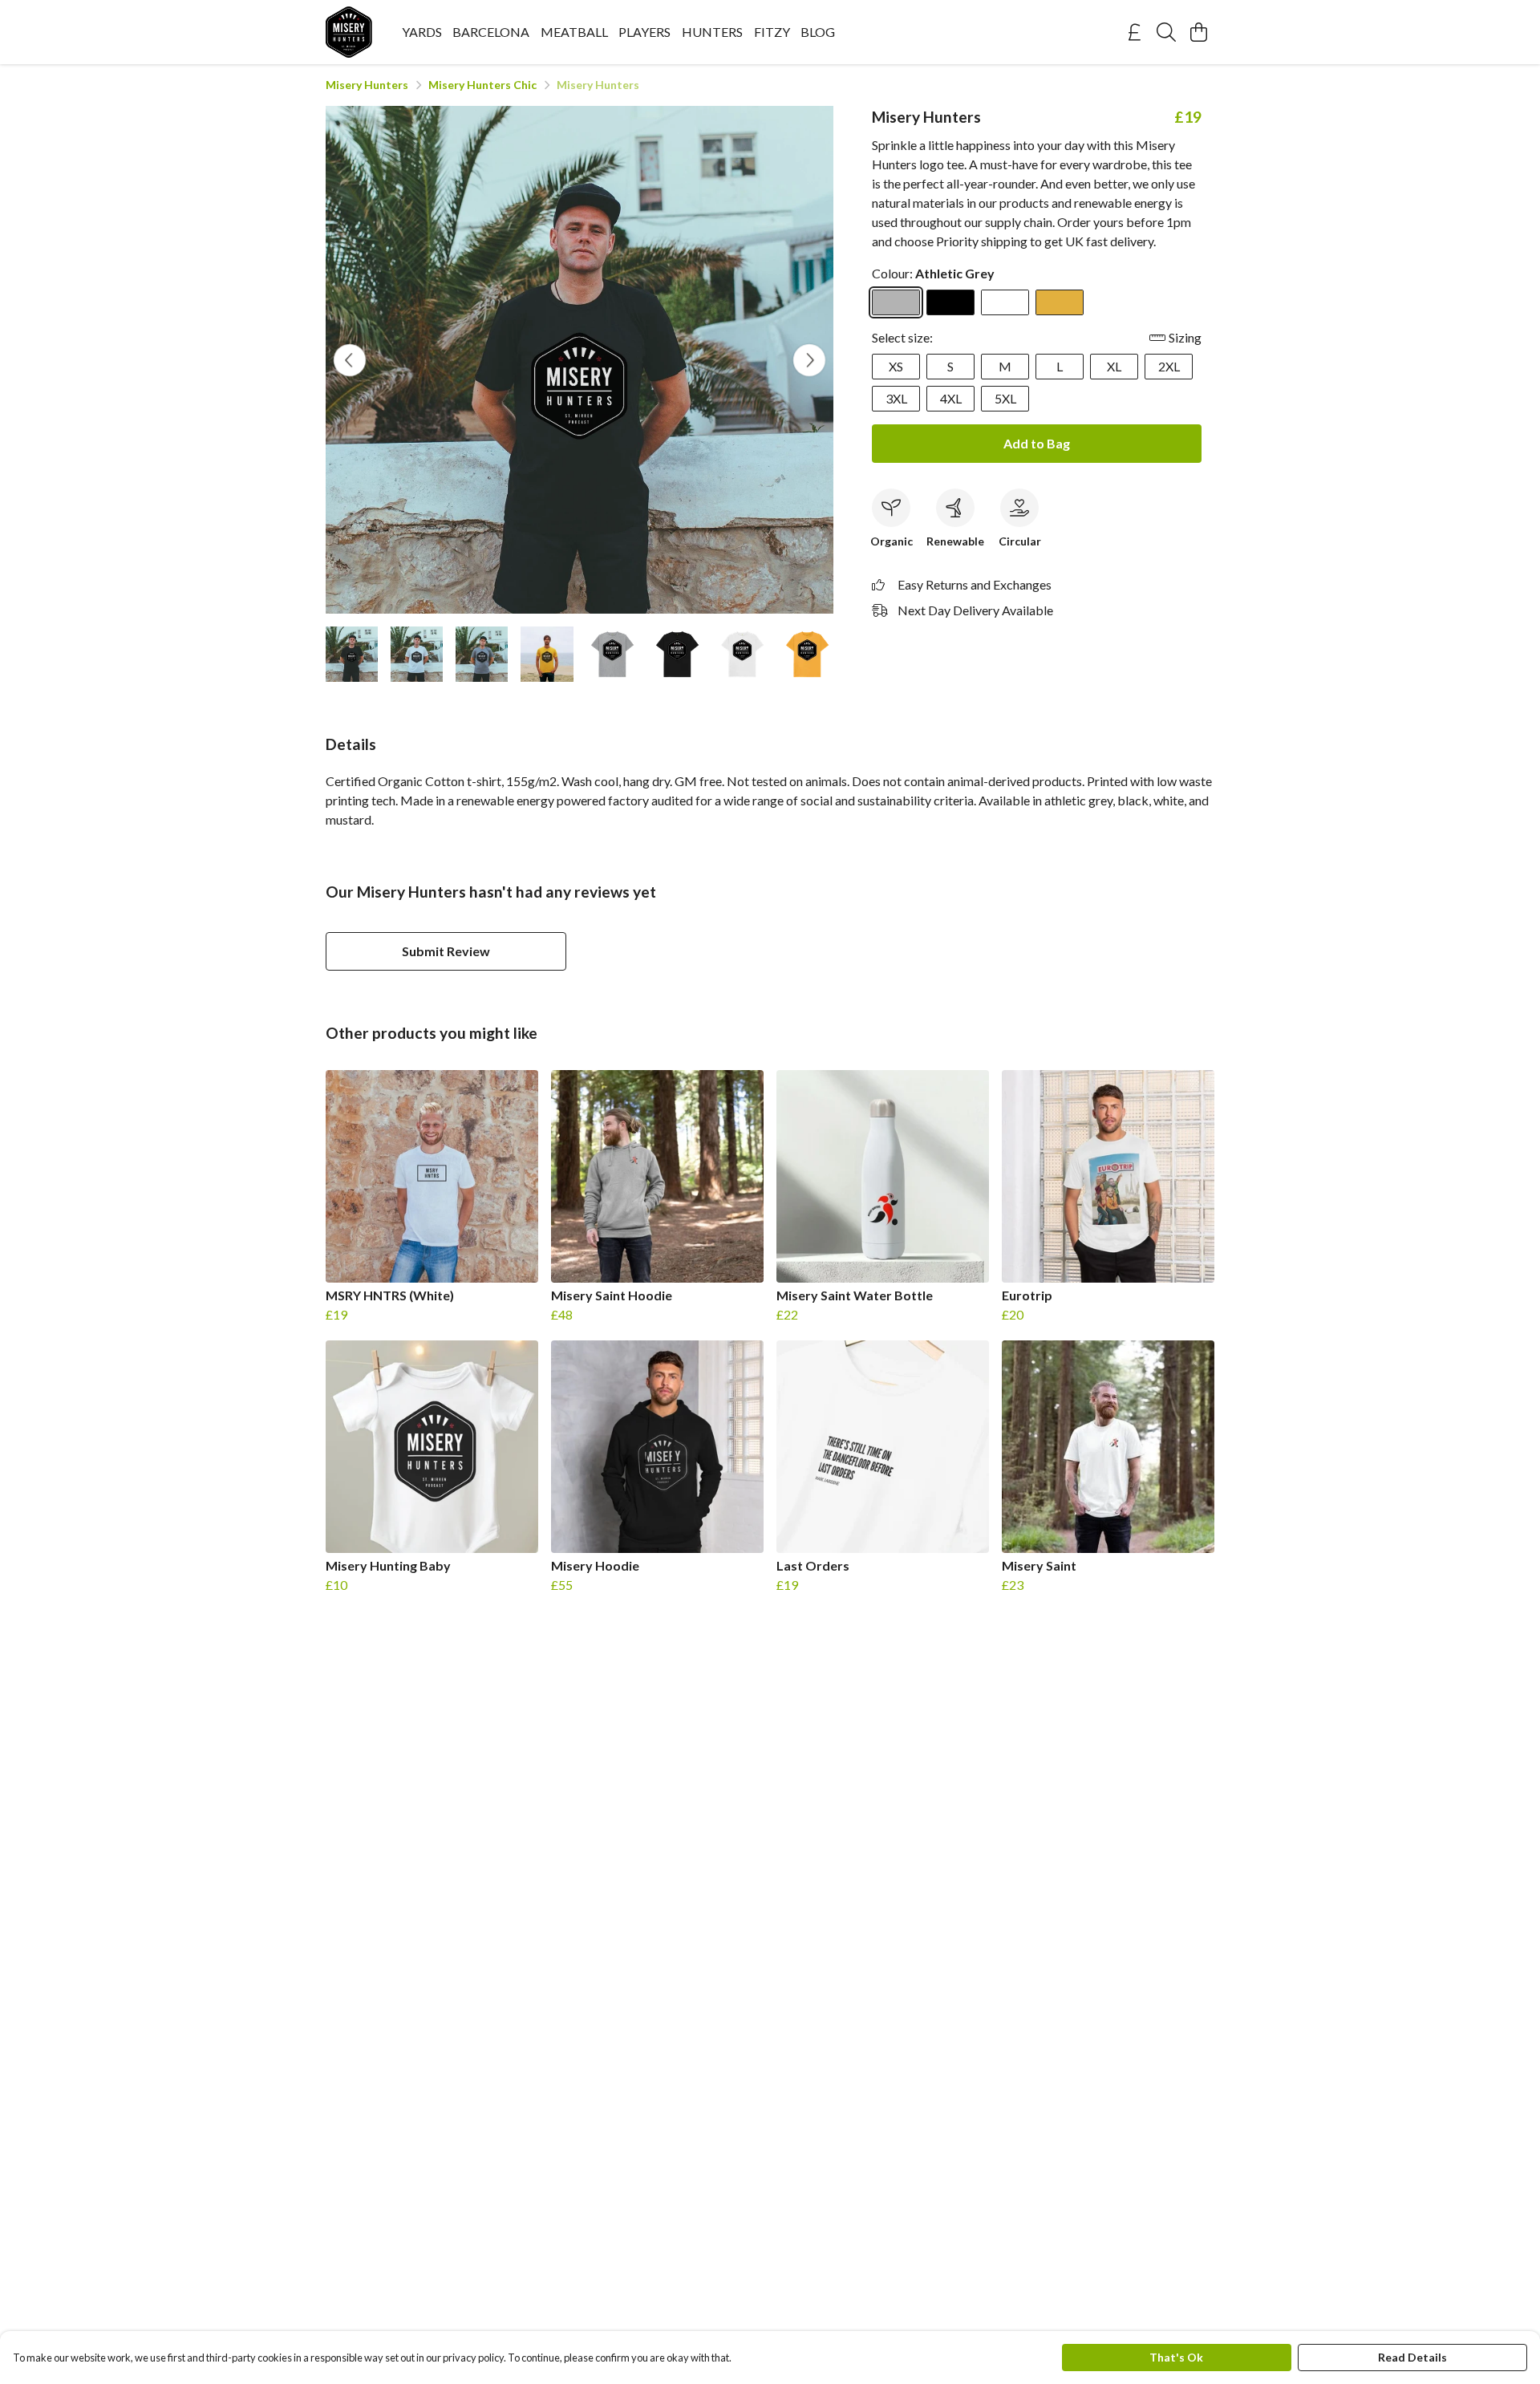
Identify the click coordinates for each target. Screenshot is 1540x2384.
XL (1114, 366)
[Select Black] (950, 302)
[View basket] (1198, 32)
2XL (1169, 366)
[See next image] (809, 360)
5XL (1005, 398)
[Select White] (1005, 302)
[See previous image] (350, 360)
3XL (896, 398)
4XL (951, 398)
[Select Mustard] (1060, 302)
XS (896, 366)
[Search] (1166, 32)
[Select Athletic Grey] (896, 302)
